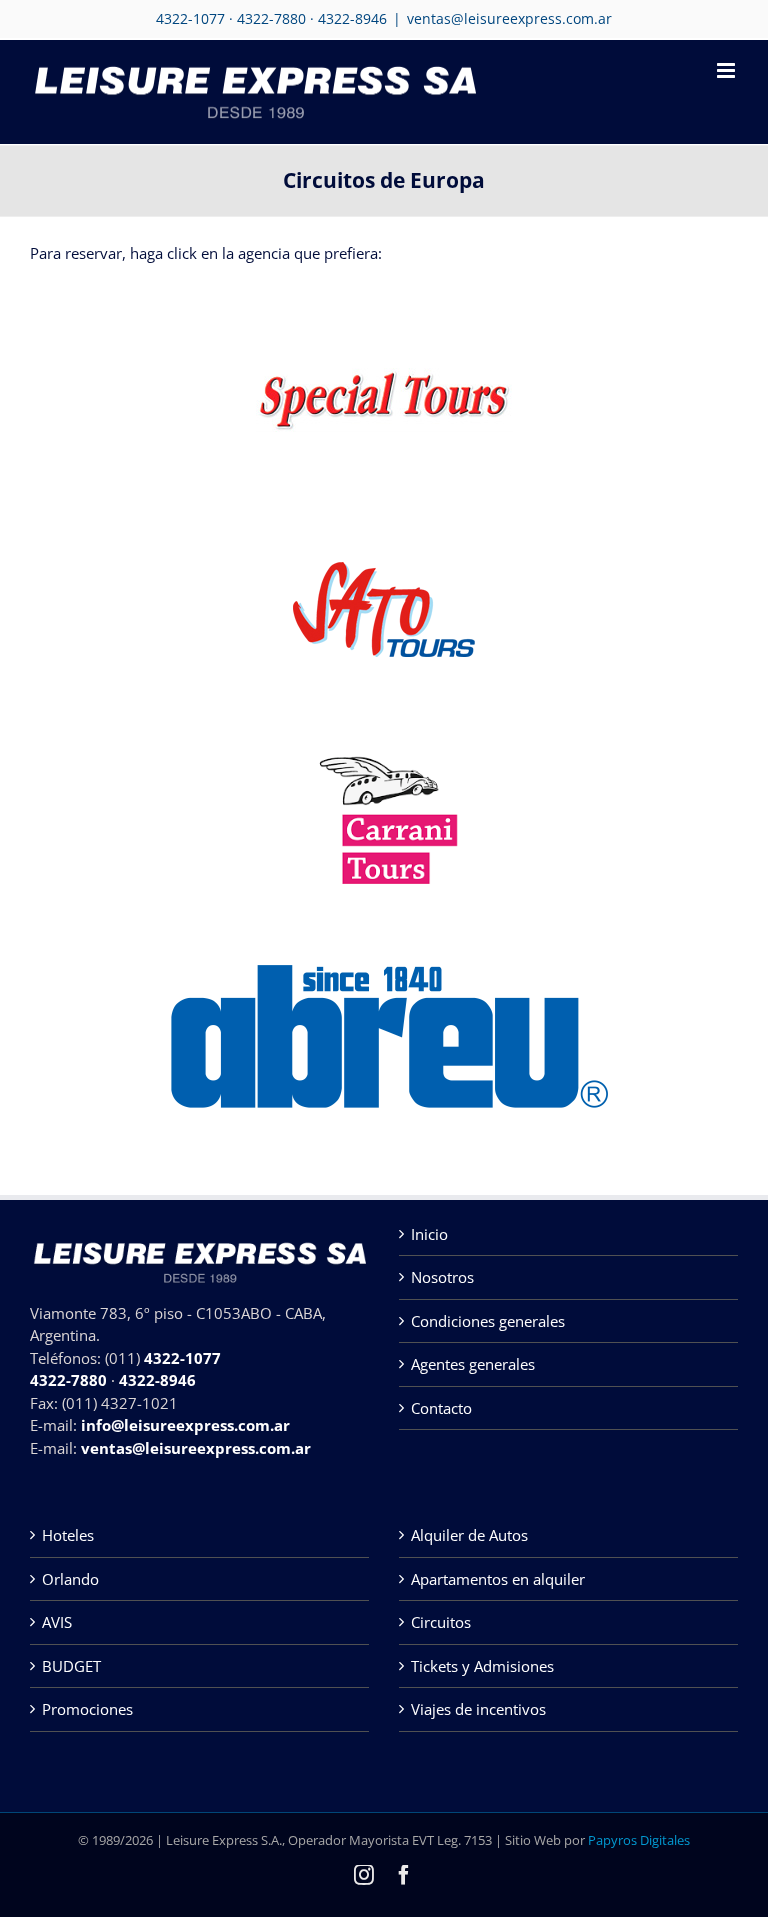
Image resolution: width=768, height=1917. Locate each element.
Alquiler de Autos (469, 1535)
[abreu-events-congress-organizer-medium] (384, 942)
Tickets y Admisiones (482, 1666)
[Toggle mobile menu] (727, 70)
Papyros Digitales (639, 1840)
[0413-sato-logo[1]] (384, 569)
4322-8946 (352, 18)
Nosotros (442, 1277)
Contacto (441, 1408)
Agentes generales (473, 1364)
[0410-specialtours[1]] (384, 375)
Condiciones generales (488, 1321)
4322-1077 (190, 18)
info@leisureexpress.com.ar (185, 1425)
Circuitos (441, 1622)
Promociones (87, 1709)
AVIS (57, 1622)
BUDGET (71, 1666)
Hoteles (68, 1535)
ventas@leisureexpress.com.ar (509, 18)
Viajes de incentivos (478, 1709)
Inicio (429, 1234)
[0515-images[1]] (384, 734)
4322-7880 (271, 18)
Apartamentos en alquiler (498, 1579)
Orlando (70, 1579)
